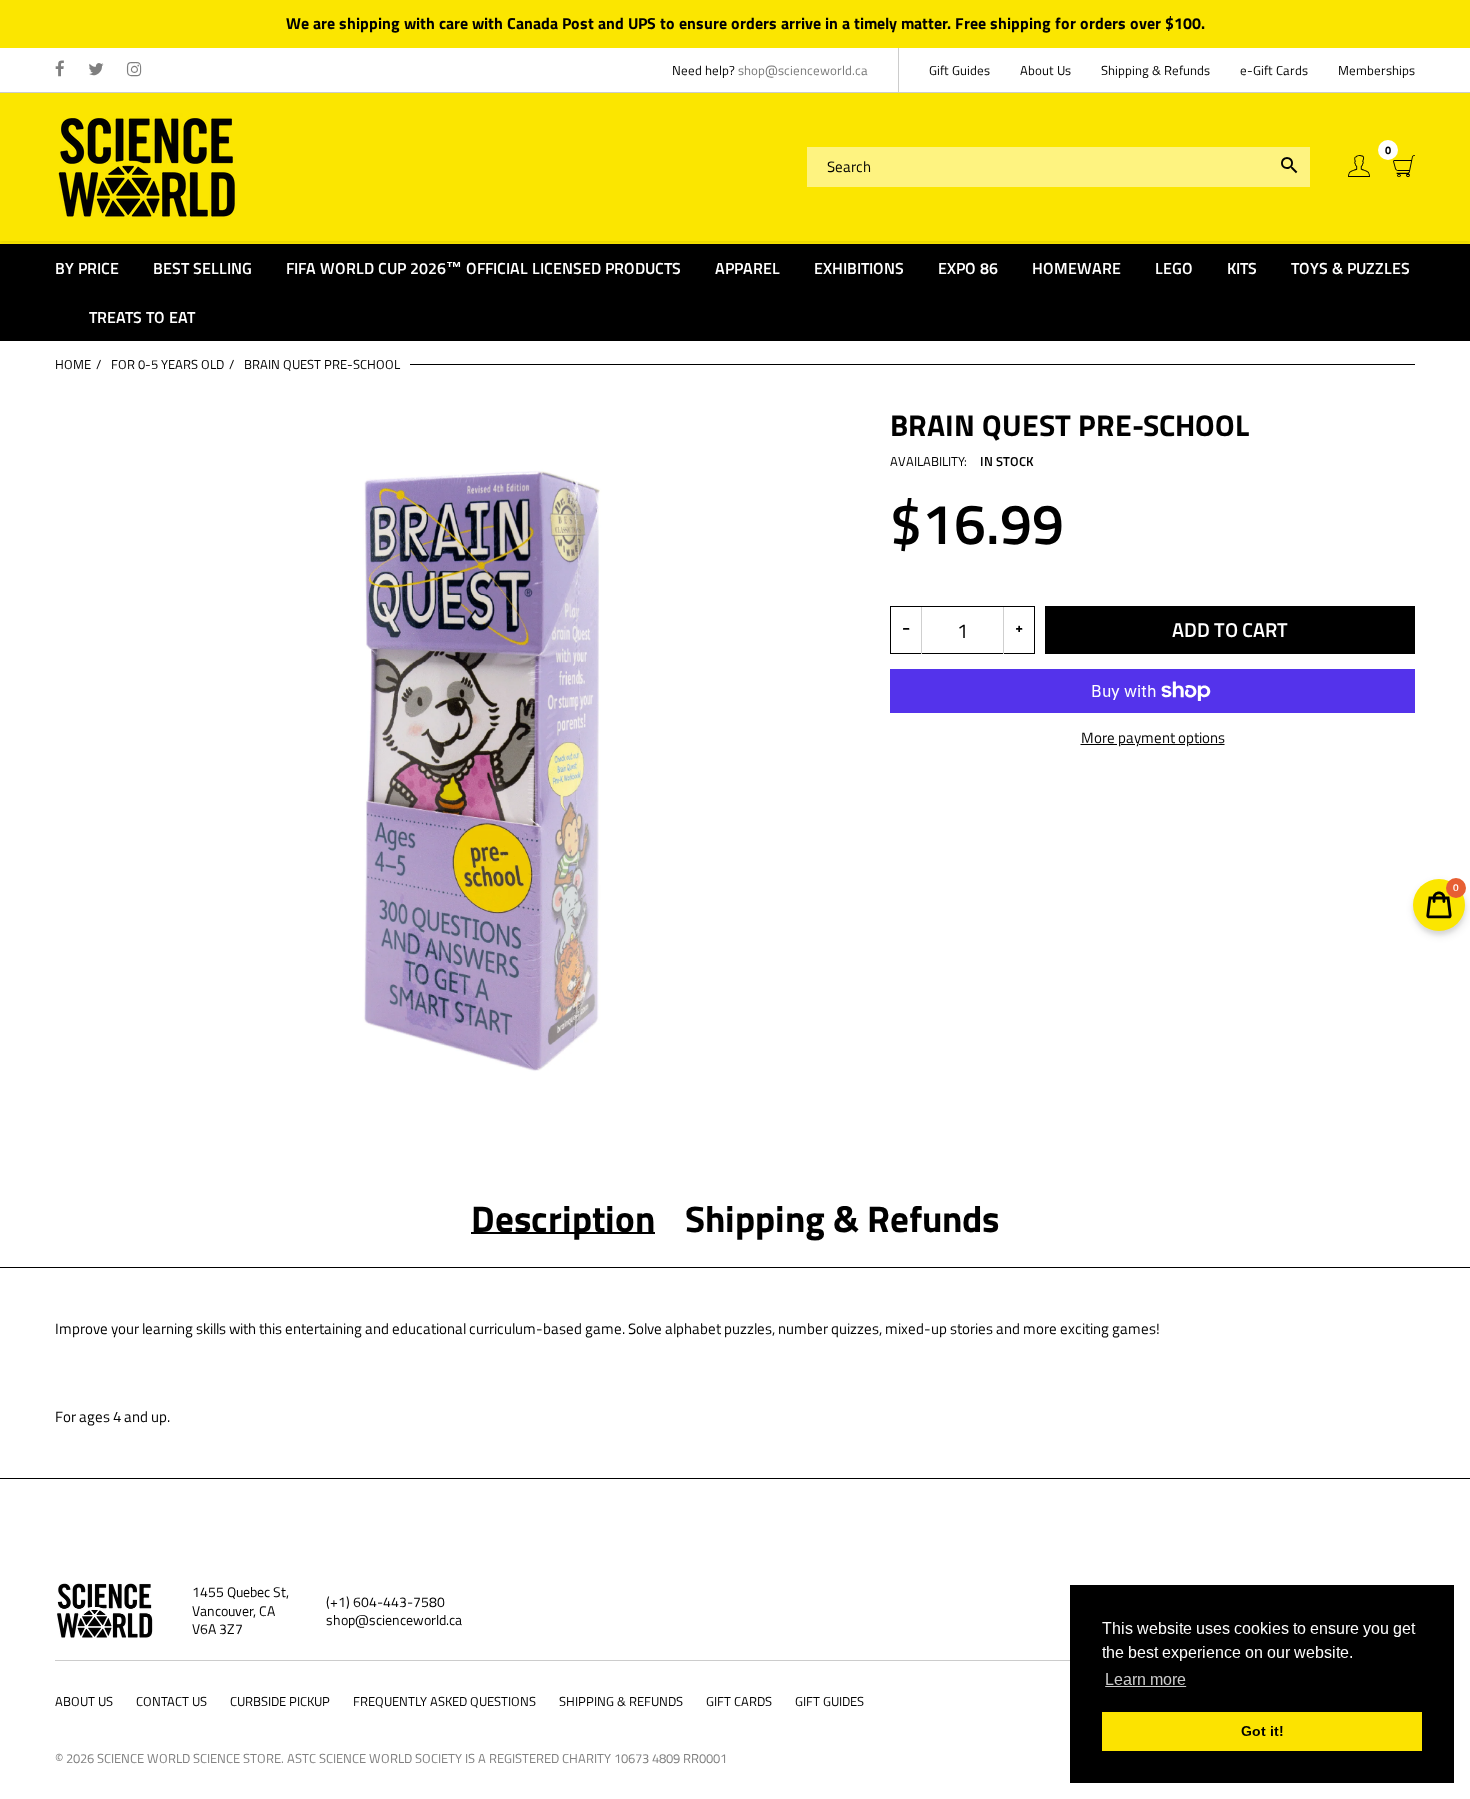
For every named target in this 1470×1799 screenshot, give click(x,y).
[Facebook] (60, 70)
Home (73, 364)
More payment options (1153, 738)
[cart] (1404, 166)
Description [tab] (563, 1218)
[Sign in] (1359, 166)
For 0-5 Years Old (167, 364)
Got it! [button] (1262, 1731)
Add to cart (1230, 629)
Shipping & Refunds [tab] (842, 1218)
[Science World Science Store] (147, 164)
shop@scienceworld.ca (803, 70)
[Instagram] (134, 70)
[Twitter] (96, 70)
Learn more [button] (1145, 1679)
